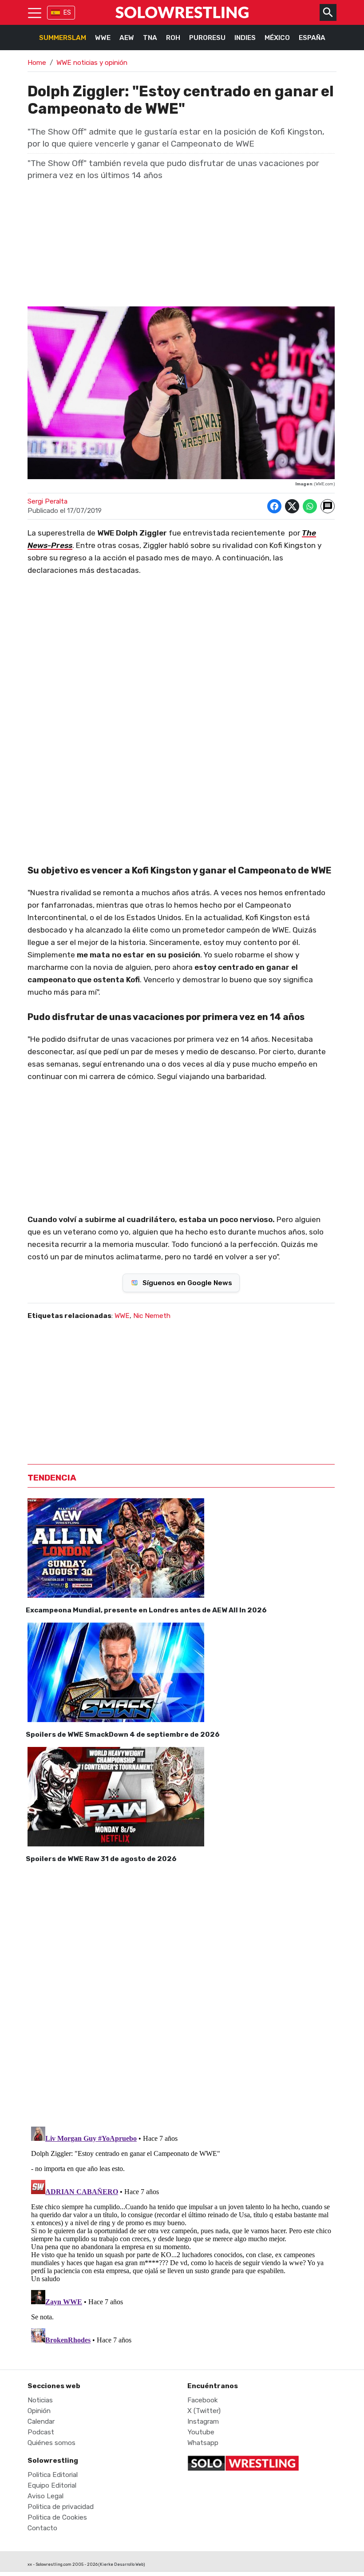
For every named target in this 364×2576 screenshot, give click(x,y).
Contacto (42, 2528)
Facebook (203, 2400)
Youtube (201, 2432)
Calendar (41, 2421)
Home (37, 63)
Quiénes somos (51, 2443)
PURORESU (207, 38)
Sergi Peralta (47, 501)
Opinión (39, 2411)
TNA (150, 38)
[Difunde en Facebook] (274, 506)
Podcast (41, 2432)
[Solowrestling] (182, 12)
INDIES (245, 38)
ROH (173, 38)
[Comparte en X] (292, 506)
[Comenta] (328, 506)
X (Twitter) (204, 2411)
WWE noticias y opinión (92, 63)
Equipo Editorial (52, 2485)
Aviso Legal (45, 2496)
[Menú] (35, 12)
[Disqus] (181, 1993)
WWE (103, 38)
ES (67, 13)
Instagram (203, 2421)
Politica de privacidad (61, 2507)
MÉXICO (277, 38)
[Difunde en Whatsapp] (310, 506)
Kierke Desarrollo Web (122, 2564)
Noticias (40, 2400)
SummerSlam (63, 38)
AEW (127, 38)
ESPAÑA (312, 38)
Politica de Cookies (57, 2517)
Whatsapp (203, 2443)
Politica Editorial (53, 2475)
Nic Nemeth (152, 1316)
